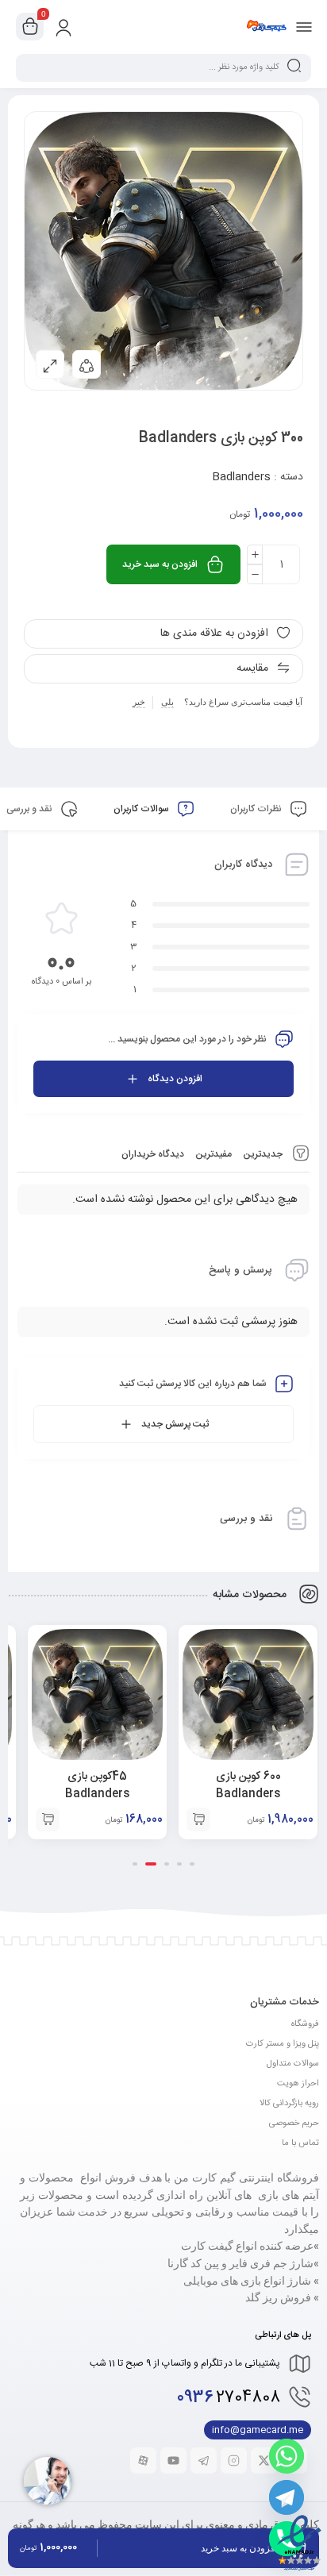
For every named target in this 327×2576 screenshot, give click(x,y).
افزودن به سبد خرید (160, 564)
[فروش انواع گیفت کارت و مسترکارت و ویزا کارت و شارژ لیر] (266, 26)
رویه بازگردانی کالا (289, 2104)
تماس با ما (300, 2143)
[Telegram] (287, 2497)
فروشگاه (305, 2024)
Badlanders (241, 477)
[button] (192, 1864)
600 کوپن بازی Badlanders (248, 1785)
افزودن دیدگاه (175, 1079)
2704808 (229, 2398)
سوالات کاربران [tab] (142, 809)
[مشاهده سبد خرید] (30, 27)
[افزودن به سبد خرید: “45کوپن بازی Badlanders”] (48, 1819)
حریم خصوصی (294, 2124)
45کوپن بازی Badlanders (97, 1785)
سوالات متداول (293, 2064)
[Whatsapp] (287, 2456)
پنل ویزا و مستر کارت (283, 2044)
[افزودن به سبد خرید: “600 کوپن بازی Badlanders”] (198, 1819)
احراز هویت (298, 2084)
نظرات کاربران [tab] (257, 809)
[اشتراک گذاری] (87, 364)
